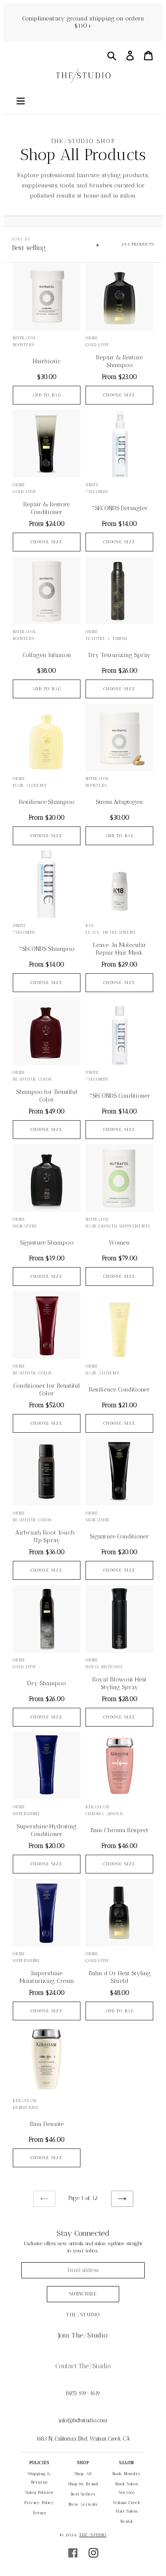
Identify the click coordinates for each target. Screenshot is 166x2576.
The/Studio (93, 2535)
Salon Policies (39, 2493)
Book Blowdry (127, 2474)
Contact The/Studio (83, 2366)
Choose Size (120, 395)
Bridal (127, 2521)
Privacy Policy (39, 2503)
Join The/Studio (83, 2335)
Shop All (83, 2474)
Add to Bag (47, 395)
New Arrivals (83, 2504)
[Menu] (20, 100)
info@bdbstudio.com (83, 2420)
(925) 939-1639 (83, 2393)
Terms (39, 2513)
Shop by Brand (83, 2484)
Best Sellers (83, 2494)
